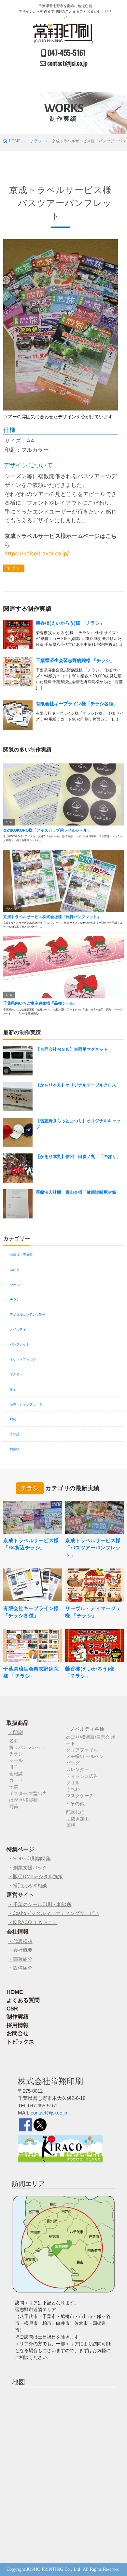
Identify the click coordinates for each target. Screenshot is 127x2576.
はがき (15, 1270)
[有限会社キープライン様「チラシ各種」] (18, 715)
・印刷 (15, 1732)
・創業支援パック (28, 1868)
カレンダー (78, 1769)
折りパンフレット (27, 1747)
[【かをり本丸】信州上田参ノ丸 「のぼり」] (18, 1168)
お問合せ (18, 2033)
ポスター (16, 1374)
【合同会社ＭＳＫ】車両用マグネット (72, 1049)
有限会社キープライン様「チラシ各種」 (77, 704)
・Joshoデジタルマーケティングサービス (54, 1913)
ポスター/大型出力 (28, 1793)
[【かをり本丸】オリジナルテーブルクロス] (18, 1097)
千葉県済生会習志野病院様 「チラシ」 (75, 660)
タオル (73, 1783)
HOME (15, 1992)
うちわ (73, 1789)
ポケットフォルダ (23, 1359)
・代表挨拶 (20, 1941)
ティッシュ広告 (82, 1776)
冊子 (13, 1389)
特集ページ (20, 1849)
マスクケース (80, 1796)
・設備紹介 (20, 1968)
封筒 (13, 1419)
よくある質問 (23, 2000)
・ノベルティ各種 (85, 1729)
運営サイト (20, 1895)
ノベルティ (18, 1329)
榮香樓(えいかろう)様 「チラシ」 (70, 623)
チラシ (14, 568)
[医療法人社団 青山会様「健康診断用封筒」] (18, 1204)
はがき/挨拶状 (23, 1800)
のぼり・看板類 (21, 1255)
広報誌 (15, 1434)
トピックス (20, 2042)
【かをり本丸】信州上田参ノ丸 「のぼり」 (78, 1157)
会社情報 (18, 1932)
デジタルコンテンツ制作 (28, 1314)
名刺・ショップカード (26, 1404)
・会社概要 (20, 1950)
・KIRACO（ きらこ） (33, 1922)
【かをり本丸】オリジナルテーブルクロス (76, 1085)
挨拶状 (15, 1449)
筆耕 (71, 1825)
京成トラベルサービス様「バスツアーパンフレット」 (93, 1548)
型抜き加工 (78, 1819)
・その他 (75, 1804)
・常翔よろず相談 (28, 1886)
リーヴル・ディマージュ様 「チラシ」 (93, 1612)
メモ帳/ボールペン (85, 1756)
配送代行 (75, 1812)
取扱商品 (18, 1723)
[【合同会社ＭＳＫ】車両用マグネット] (18, 1061)
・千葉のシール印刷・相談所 (40, 1904)
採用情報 (18, 2025)
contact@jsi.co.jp (49, 2113)
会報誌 (16, 1774)
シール (15, 1285)
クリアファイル (82, 1750)
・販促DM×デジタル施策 (35, 1876)
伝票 (14, 1787)
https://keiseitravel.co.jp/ (37, 553)
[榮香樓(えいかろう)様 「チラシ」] (18, 634)
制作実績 (18, 2017)
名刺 (14, 1741)
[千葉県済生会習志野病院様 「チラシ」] (18, 672)
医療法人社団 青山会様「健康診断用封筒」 (78, 1192)
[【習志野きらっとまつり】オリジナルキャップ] (18, 1132)
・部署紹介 (20, 1959)
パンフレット (20, 1344)
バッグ (73, 1763)
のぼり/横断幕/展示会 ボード (91, 1740)
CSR (12, 2009)
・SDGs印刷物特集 (29, 1859)
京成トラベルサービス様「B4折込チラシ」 (31, 1544)
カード (16, 1780)
